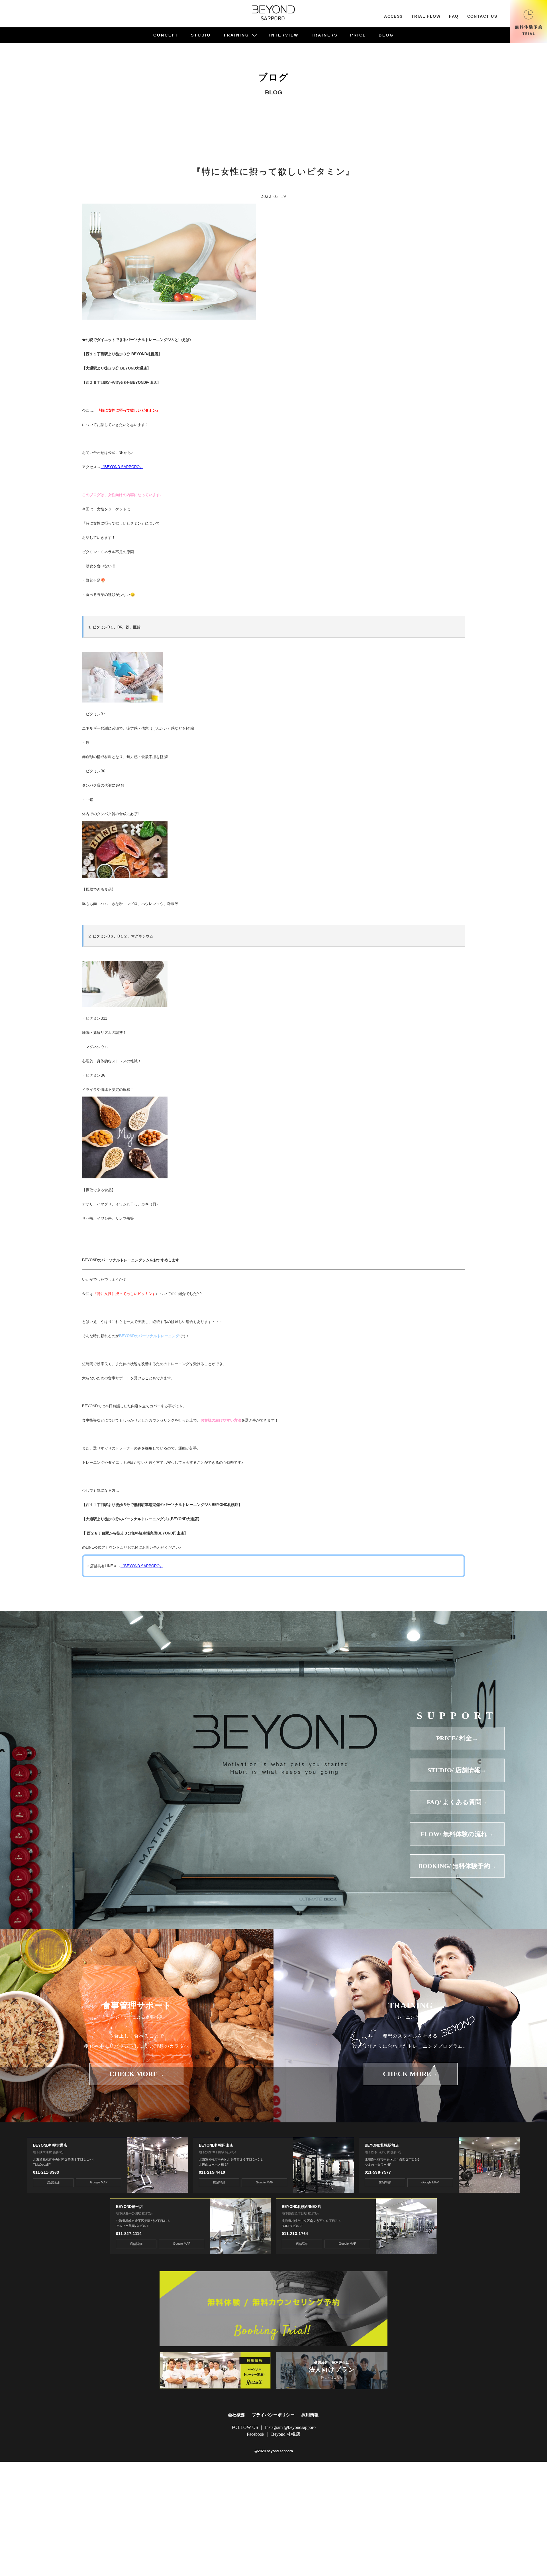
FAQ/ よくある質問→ (457, 1802)
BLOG (386, 35)
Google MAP (99, 2182)
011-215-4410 (212, 2172)
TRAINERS (324, 35)
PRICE (358, 35)
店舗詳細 (53, 2183)
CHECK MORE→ (137, 2074)
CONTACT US (482, 16)
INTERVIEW (284, 35)
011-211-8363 (46, 2172)
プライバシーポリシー (273, 2415)
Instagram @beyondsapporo (290, 2427)
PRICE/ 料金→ (457, 1738)
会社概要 (236, 2415)
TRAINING (236, 35)
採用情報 (310, 2415)
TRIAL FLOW (426, 16)
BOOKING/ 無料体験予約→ (457, 1866)
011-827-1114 (129, 2234)
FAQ (454, 16)
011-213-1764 (295, 2234)
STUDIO (201, 35)
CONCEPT (166, 35)
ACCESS (393, 16)
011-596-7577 (378, 2172)
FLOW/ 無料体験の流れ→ (457, 1834)
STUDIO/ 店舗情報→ (457, 1770)
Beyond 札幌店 (286, 2434)
